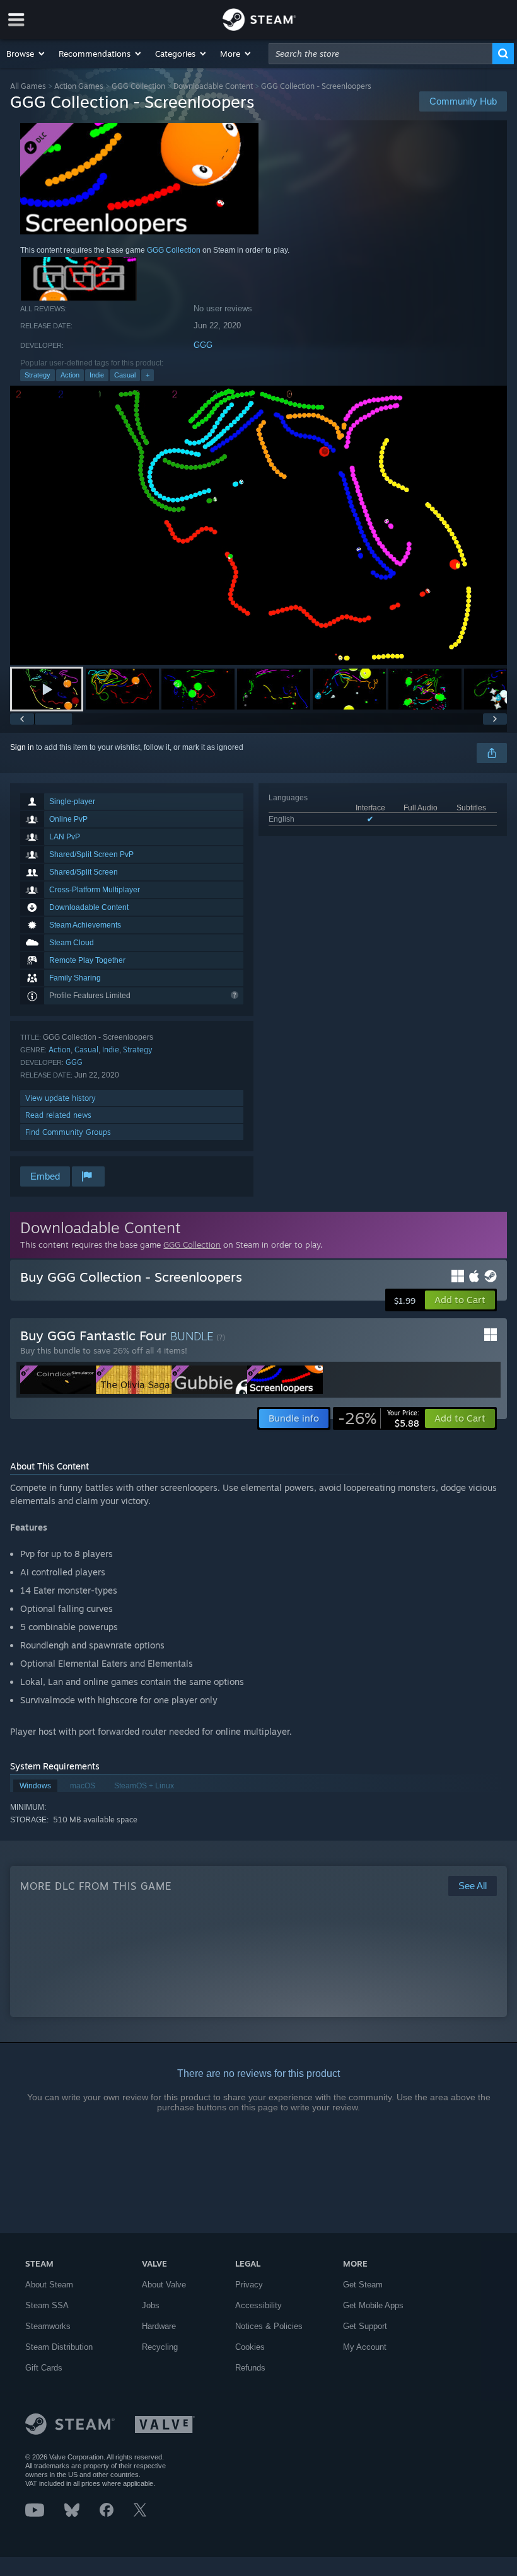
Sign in (22, 747)
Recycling (160, 2347)
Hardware (159, 2326)
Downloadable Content (213, 86)
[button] (26, 54)
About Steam (49, 2285)
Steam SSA (47, 2305)
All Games (28, 86)
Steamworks (48, 2326)
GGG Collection (138, 86)
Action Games (79, 86)
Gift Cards (44, 2368)
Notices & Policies (269, 2326)
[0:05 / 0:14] (258, 525)
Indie (97, 375)
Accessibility (258, 2305)
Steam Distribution (59, 2347)
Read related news (58, 1115)
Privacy (249, 2285)
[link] (379, 1418)
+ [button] (148, 375)
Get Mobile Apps (373, 2305)
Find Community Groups (68, 1132)
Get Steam (363, 2285)
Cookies (250, 2347)
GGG (203, 345)
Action (70, 375)
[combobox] (380, 54)
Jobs (151, 2305)
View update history (61, 1098)
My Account (365, 2347)
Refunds (250, 2368)
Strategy (38, 375)
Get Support (365, 2326)
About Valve (164, 2285)
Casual (125, 375)
